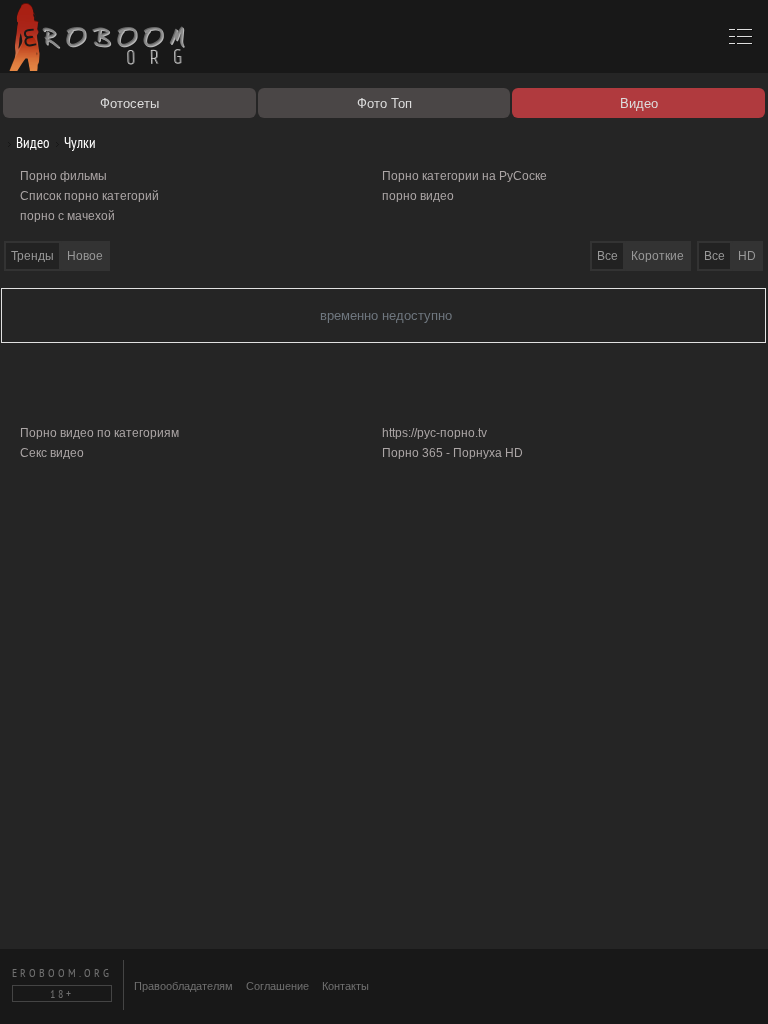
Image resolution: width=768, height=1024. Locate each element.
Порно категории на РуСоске (464, 176)
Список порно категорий (89, 196)
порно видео (418, 196)
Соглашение (277, 986)
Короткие (657, 256)
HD (747, 256)
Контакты (345, 986)
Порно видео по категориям (99, 433)
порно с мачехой (67, 216)
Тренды (32, 256)
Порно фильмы (63, 176)
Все (714, 256)
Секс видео (52, 453)
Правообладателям (183, 986)
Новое (85, 256)
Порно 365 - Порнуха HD (452, 453)
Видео (31, 142)
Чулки (78, 142)
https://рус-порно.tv (434, 433)
